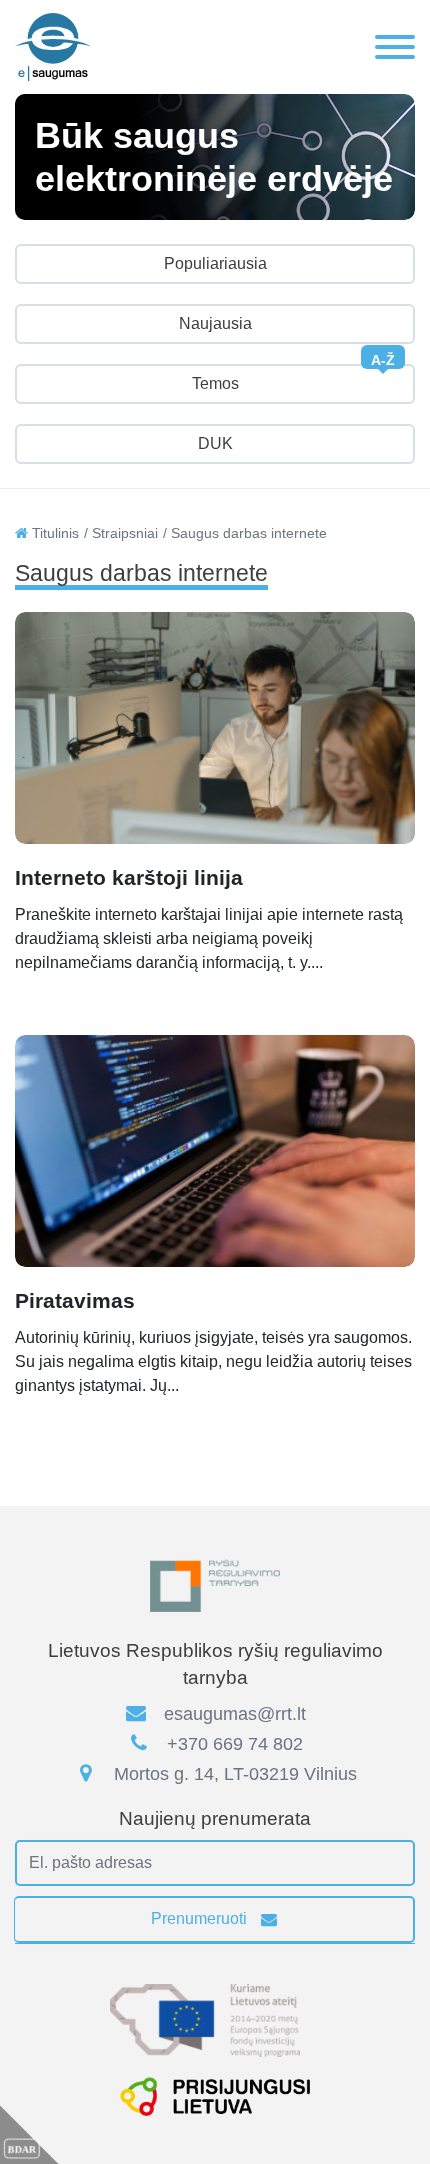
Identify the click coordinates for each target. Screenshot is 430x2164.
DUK (215, 443)
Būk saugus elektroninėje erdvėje (214, 157)
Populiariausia (215, 263)
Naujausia (215, 323)
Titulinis (53, 533)
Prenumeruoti (201, 1918)
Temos (294, 378)
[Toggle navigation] (395, 47)
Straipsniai (125, 533)
